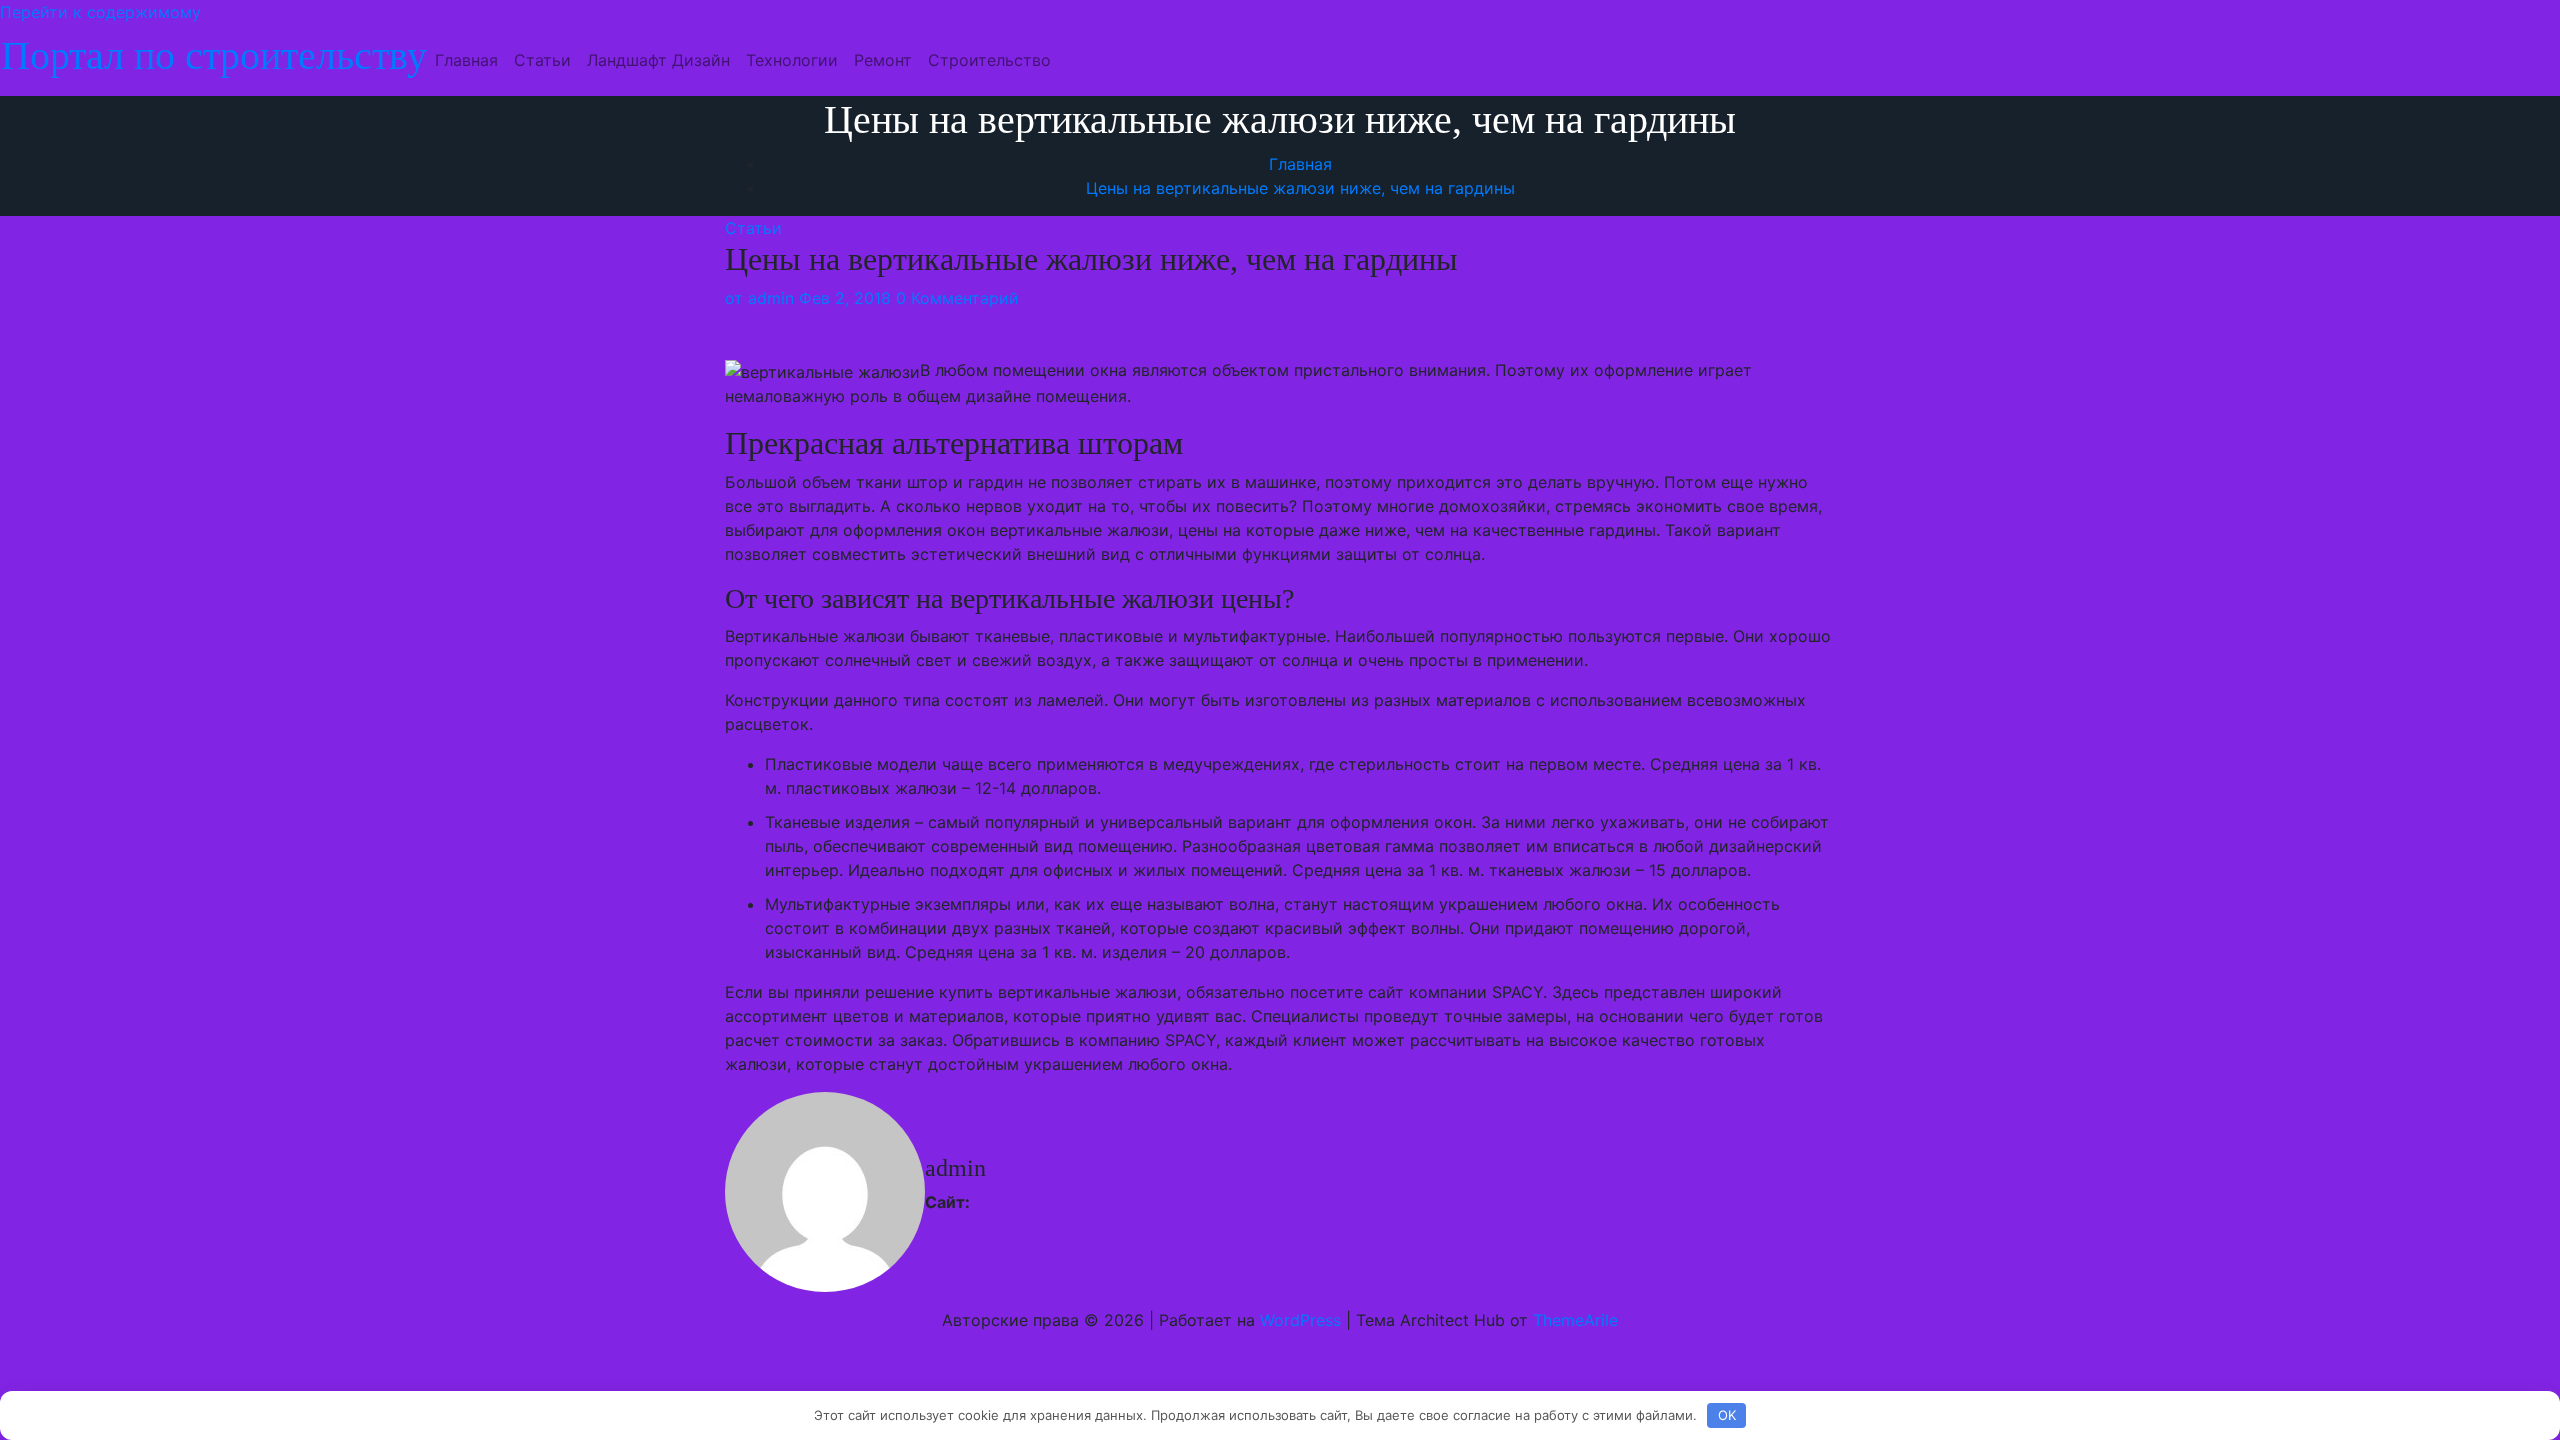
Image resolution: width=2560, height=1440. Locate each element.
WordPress (1300, 1320)
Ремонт (883, 60)
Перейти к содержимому (100, 12)
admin (759, 298)
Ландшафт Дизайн (658, 60)
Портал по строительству (214, 55)
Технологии (792, 60)
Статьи (542, 60)
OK (1727, 1415)
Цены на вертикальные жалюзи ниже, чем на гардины (1300, 188)
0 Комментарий (957, 298)
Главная (466, 60)
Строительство (989, 60)
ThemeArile (1575, 1320)
